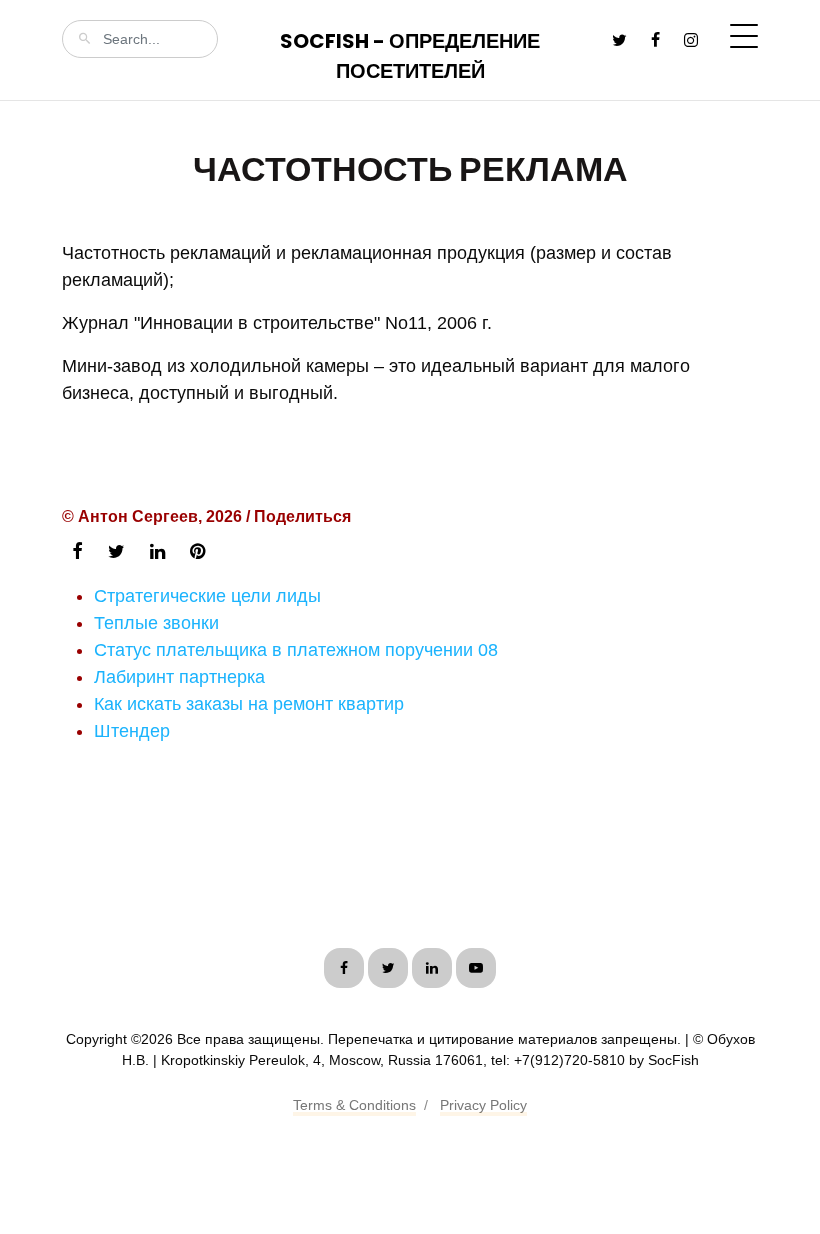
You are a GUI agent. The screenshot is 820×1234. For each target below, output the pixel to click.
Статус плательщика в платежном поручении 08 (296, 650)
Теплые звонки (156, 623)
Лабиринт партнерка (179, 677)
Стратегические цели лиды (207, 596)
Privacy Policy (483, 1105)
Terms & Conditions (354, 1105)
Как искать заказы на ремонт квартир (249, 704)
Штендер (132, 731)
